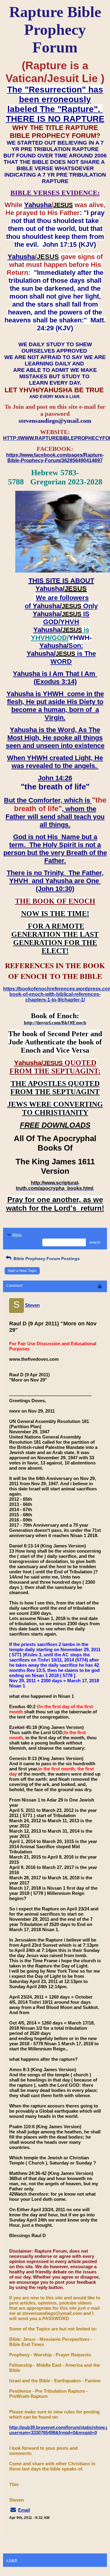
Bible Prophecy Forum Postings (46, 1259)
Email (24, 2510)
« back (12, 2560)
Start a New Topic (22, 1271)
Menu (17, 1235)
